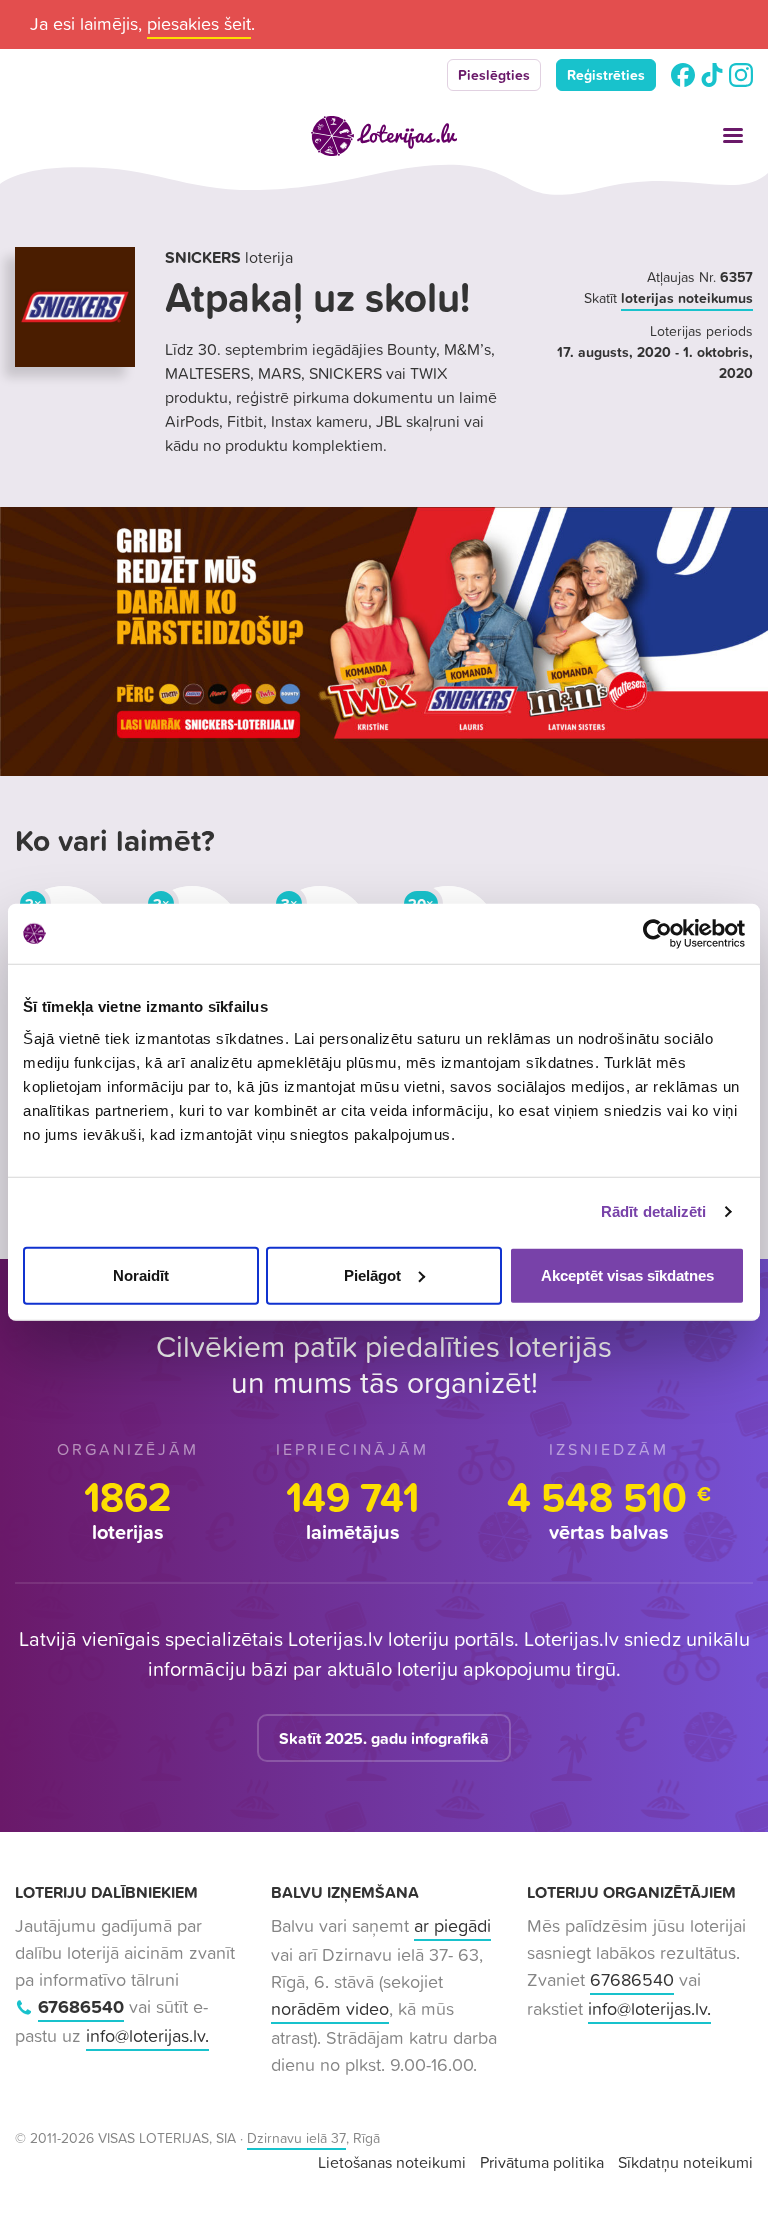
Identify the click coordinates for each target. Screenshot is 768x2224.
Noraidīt (141, 1274)
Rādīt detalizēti (654, 1211)
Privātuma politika (542, 2162)
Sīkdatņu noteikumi (685, 2162)
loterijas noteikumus (687, 298)
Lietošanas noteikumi (392, 2162)
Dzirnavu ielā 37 (296, 2138)
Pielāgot (372, 1274)
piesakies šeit (199, 23)
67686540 (81, 2006)
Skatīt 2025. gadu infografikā (384, 1738)
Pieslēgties (494, 75)
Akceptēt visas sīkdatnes (627, 1274)
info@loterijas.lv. (147, 2035)
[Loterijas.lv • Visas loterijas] (384, 136)
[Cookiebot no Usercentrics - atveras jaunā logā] (657, 934)
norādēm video (330, 2008)
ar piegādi (452, 1925)
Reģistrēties (606, 75)
